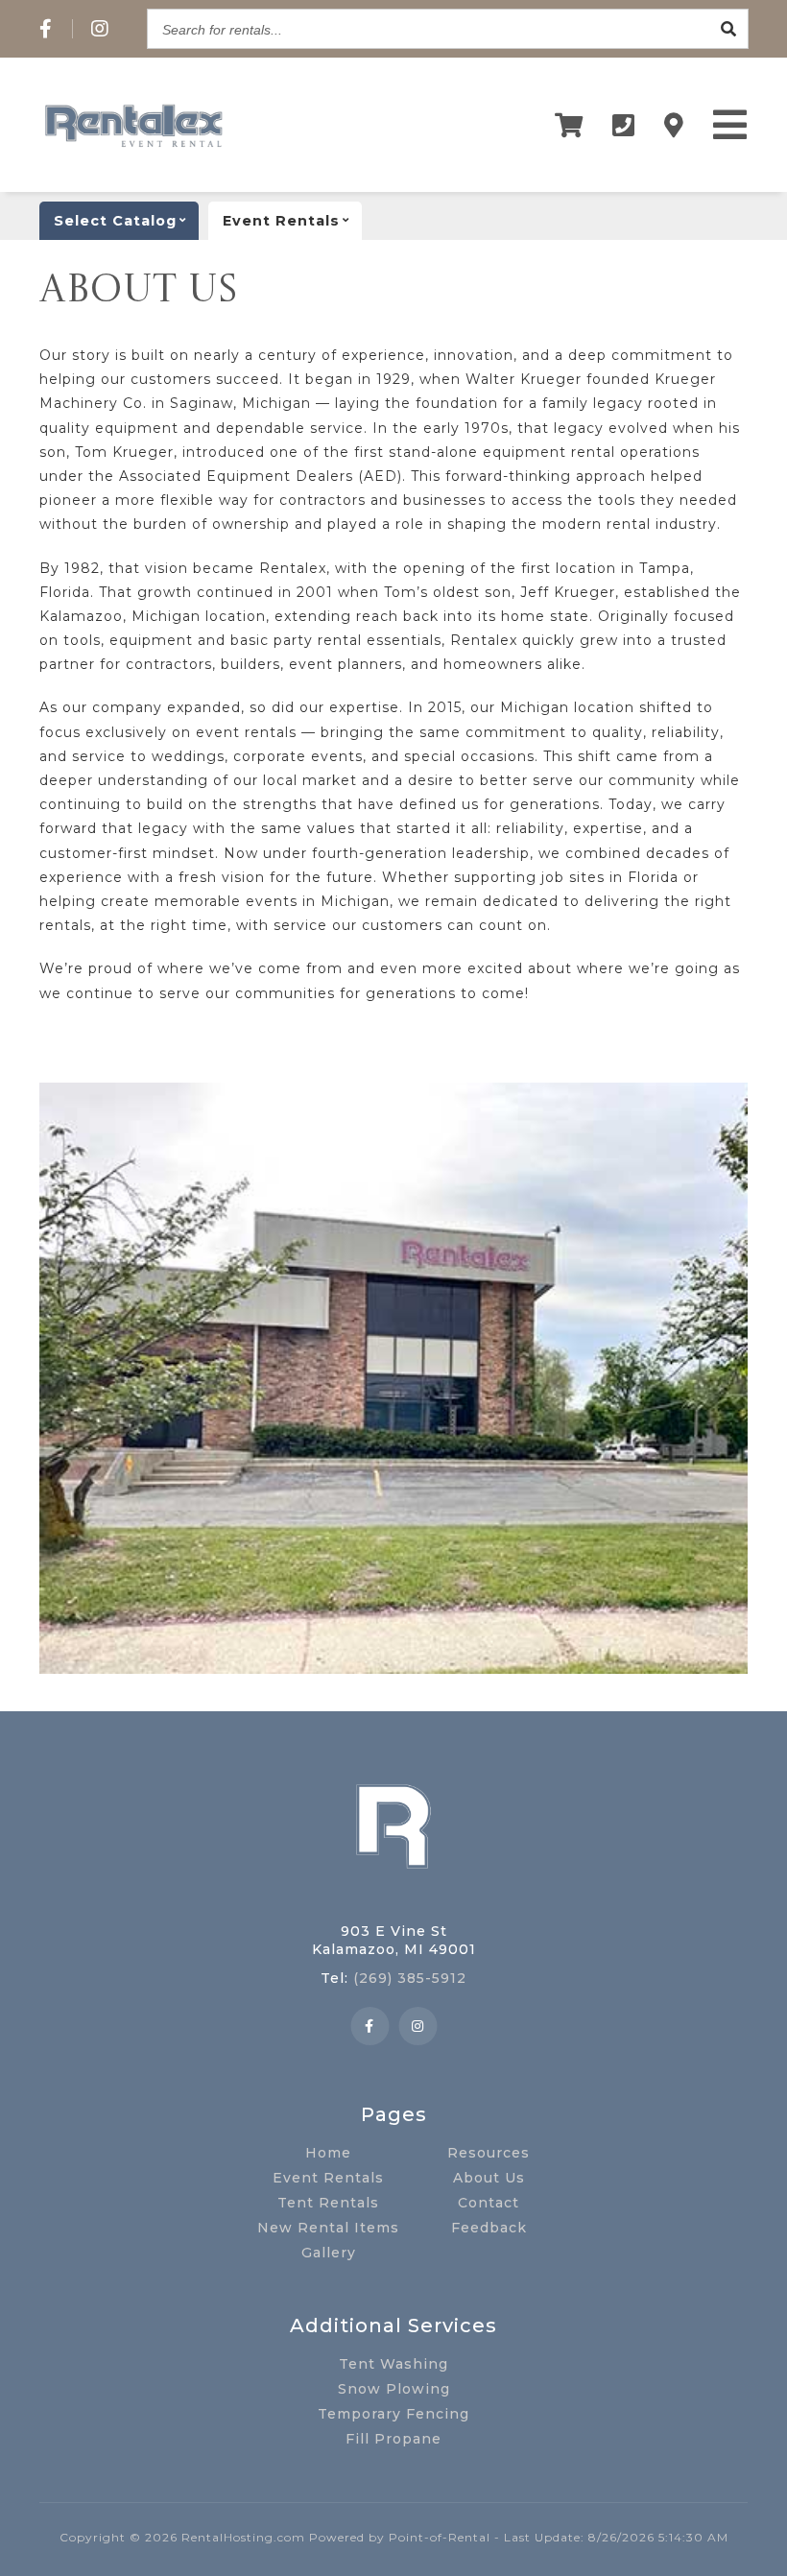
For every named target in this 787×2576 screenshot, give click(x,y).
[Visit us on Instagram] (100, 29)
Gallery (329, 2253)
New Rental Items (328, 2228)
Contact (489, 2203)
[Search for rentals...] (728, 29)
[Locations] (674, 125)
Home (328, 2153)
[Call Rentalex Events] (624, 125)
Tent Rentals (328, 2203)
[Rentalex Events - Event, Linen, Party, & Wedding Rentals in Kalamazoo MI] (133, 147)
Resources (489, 2153)
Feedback (489, 2228)
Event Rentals (328, 2178)
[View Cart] (569, 125)
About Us (489, 2178)
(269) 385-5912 (410, 1978)
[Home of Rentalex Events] (393, 1898)
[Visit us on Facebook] (46, 29)
